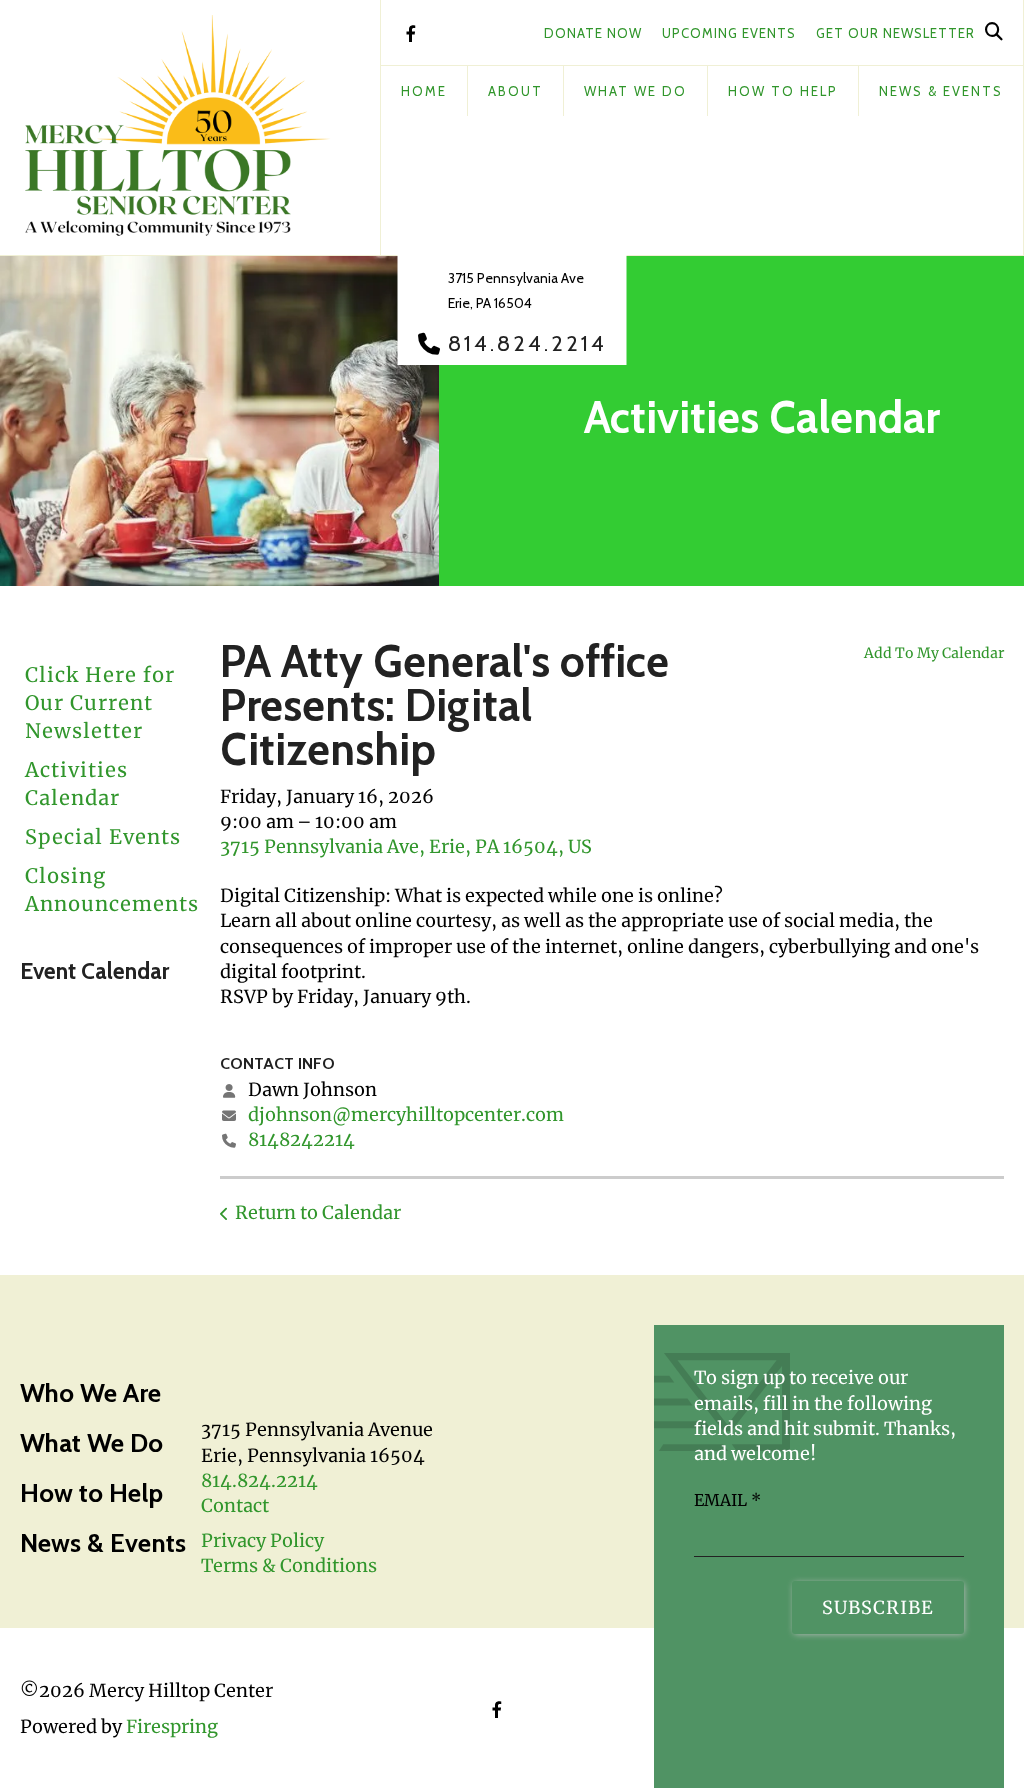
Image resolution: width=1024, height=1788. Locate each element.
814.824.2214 (527, 344)
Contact (235, 1505)
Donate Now (593, 33)
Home (424, 91)
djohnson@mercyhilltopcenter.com (406, 1114)
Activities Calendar (76, 783)
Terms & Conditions (289, 1565)
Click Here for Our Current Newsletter (100, 702)
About (515, 91)
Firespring (172, 1726)
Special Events (103, 836)
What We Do (635, 91)
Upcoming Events (729, 33)
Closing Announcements (112, 889)
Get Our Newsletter (895, 33)
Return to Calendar (318, 1212)
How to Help (91, 1493)
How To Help (783, 91)
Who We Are (90, 1393)
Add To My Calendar (934, 653)
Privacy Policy (262, 1540)
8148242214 (301, 1139)
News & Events (941, 91)
